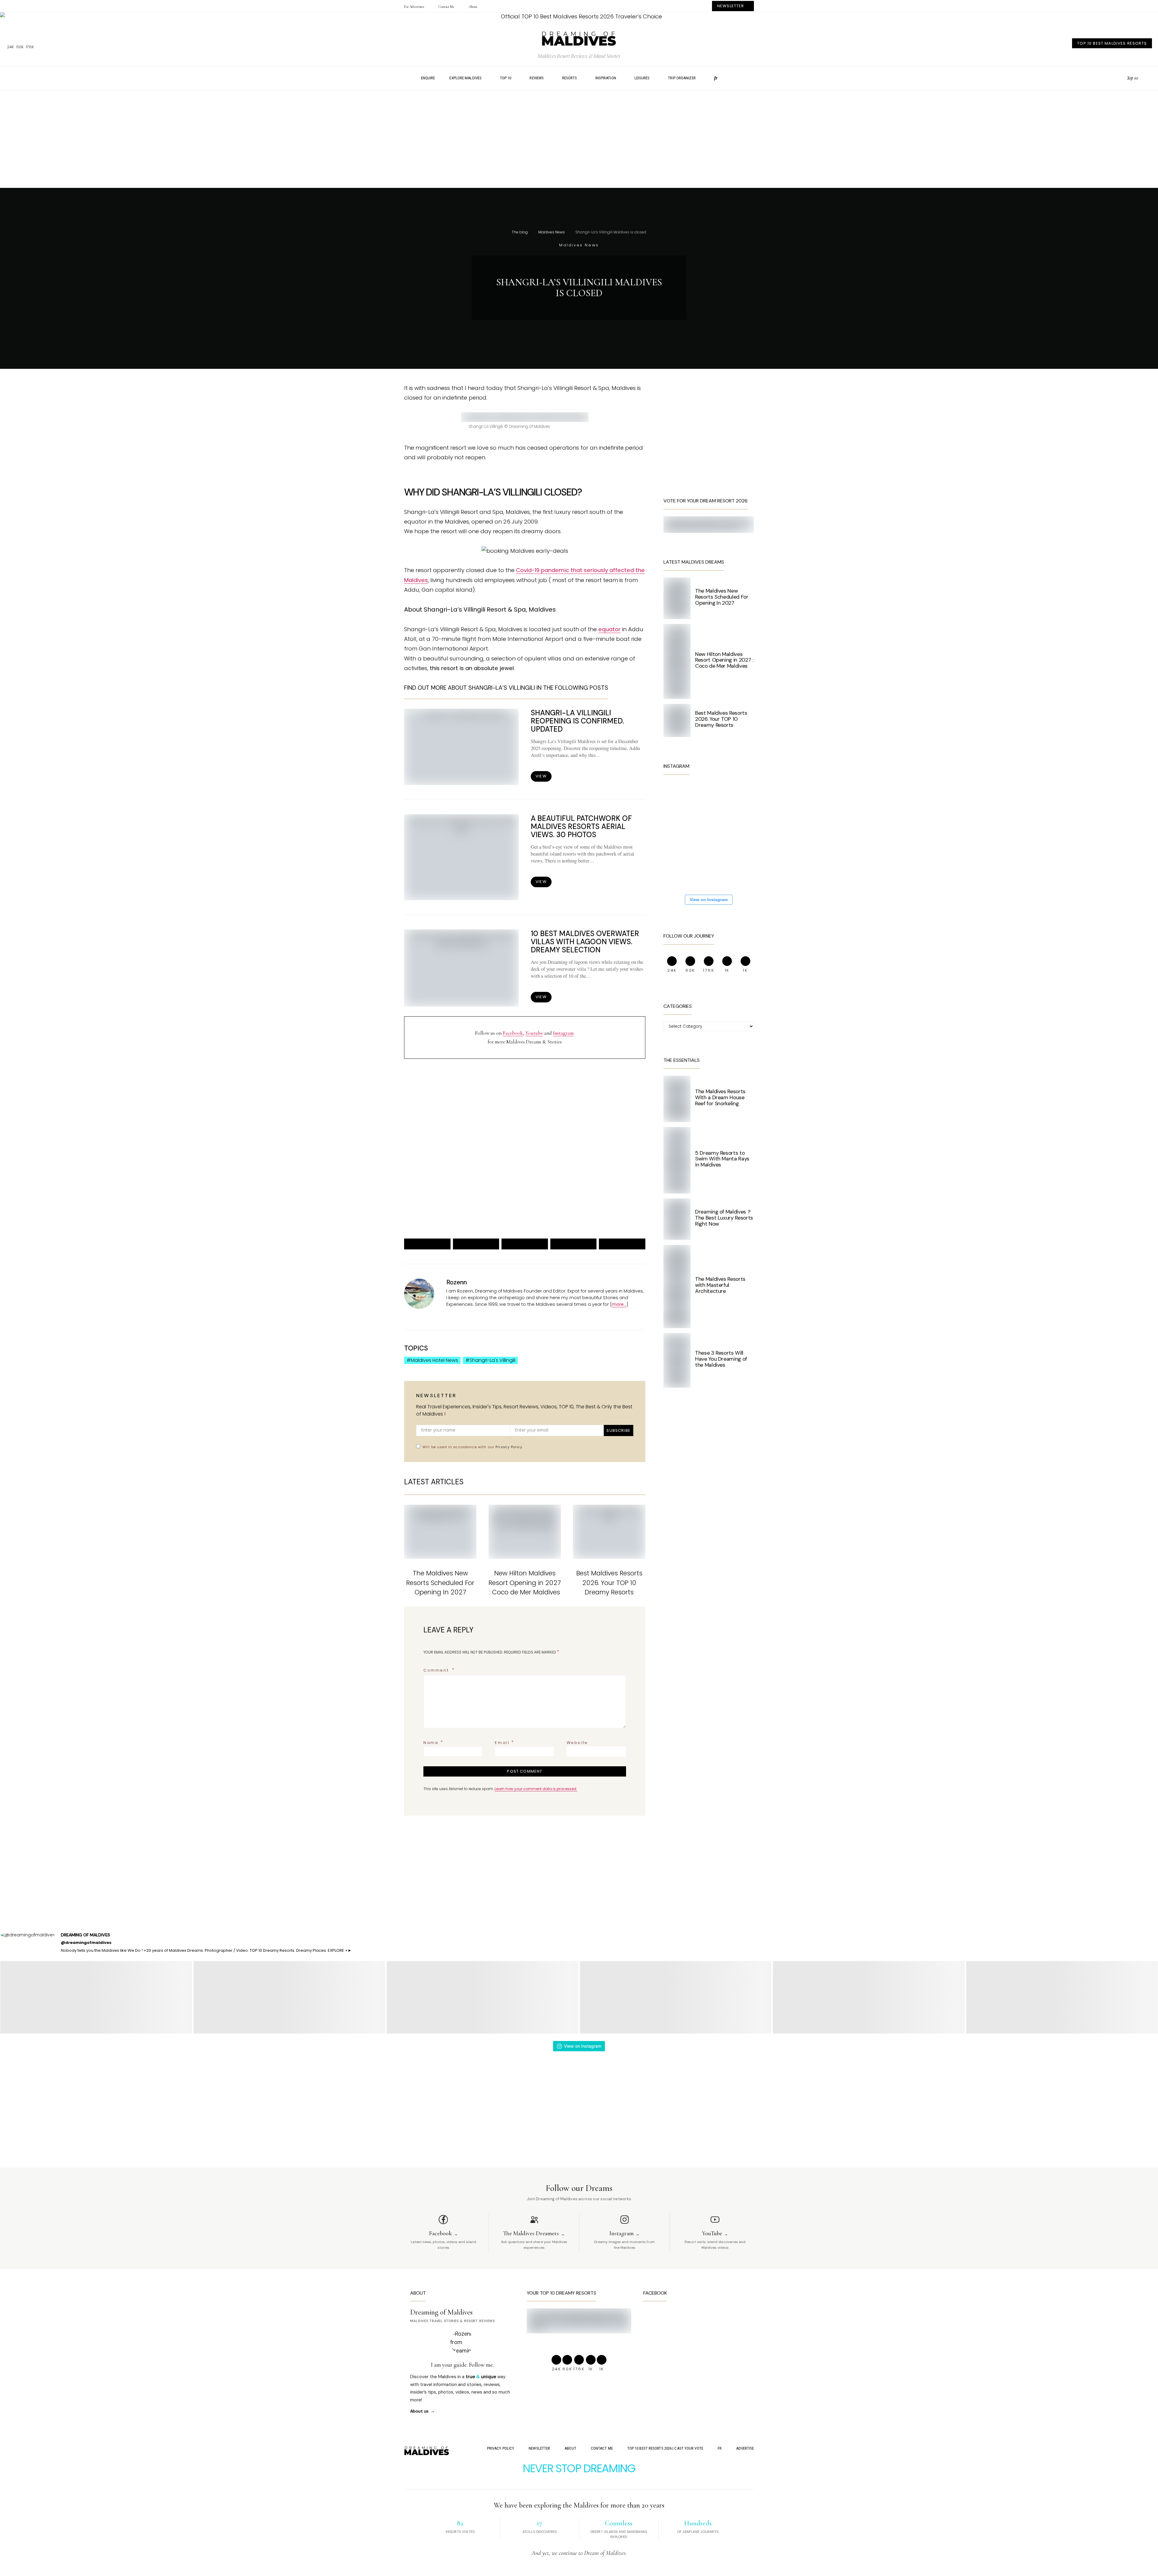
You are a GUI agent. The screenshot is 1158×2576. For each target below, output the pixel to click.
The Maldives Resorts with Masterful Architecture (720, 1285)
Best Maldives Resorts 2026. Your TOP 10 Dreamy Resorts (609, 1582)
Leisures (642, 78)
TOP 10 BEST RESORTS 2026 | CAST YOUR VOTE (665, 2448)
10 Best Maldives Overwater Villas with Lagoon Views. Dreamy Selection (585, 942)
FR (720, 2448)
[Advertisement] (579, 145)
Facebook (513, 1033)
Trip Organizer (682, 78)
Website (577, 1743)
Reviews (537, 78)
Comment (437, 1670)
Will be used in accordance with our (472, 1447)
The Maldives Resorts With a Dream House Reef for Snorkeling (720, 1097)
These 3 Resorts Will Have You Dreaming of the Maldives (721, 1359)
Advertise (745, 2448)
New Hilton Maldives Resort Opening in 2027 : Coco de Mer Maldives (525, 1582)
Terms (477, 1205)
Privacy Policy (509, 1447)
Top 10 (1132, 78)
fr (716, 78)
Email (505, 1742)
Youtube (534, 1033)
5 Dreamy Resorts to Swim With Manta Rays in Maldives (722, 1159)
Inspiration (606, 78)
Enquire (428, 78)
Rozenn (457, 1282)
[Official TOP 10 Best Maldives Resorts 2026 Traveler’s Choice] (579, 17)
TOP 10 (506, 78)
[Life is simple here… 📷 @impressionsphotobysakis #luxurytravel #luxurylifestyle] (718, 798)
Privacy (462, 1205)
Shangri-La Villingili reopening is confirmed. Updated (577, 721)
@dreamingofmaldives (86, 1943)
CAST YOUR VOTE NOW (573, 1184)
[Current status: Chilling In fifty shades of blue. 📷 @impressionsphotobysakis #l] (682, 835)
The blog (520, 232)
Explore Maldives (465, 78)
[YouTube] (1120, 78)
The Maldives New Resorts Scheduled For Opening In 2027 (440, 1582)
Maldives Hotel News (434, 1360)
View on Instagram (709, 900)
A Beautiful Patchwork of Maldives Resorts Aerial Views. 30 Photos (581, 826)
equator (609, 629)
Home (403, 78)
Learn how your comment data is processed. (536, 1789)
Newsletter (539, 2448)
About (473, 7)
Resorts (570, 78)
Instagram (563, 1033)
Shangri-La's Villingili (492, 1360)
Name (434, 1742)
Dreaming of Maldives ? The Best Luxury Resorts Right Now (724, 1218)
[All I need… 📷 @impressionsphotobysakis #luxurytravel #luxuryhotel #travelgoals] (718, 871)
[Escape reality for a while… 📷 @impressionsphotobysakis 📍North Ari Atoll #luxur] (718, 835)
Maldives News (552, 232)
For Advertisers (414, 7)
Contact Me (446, 7)
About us (419, 2411)
